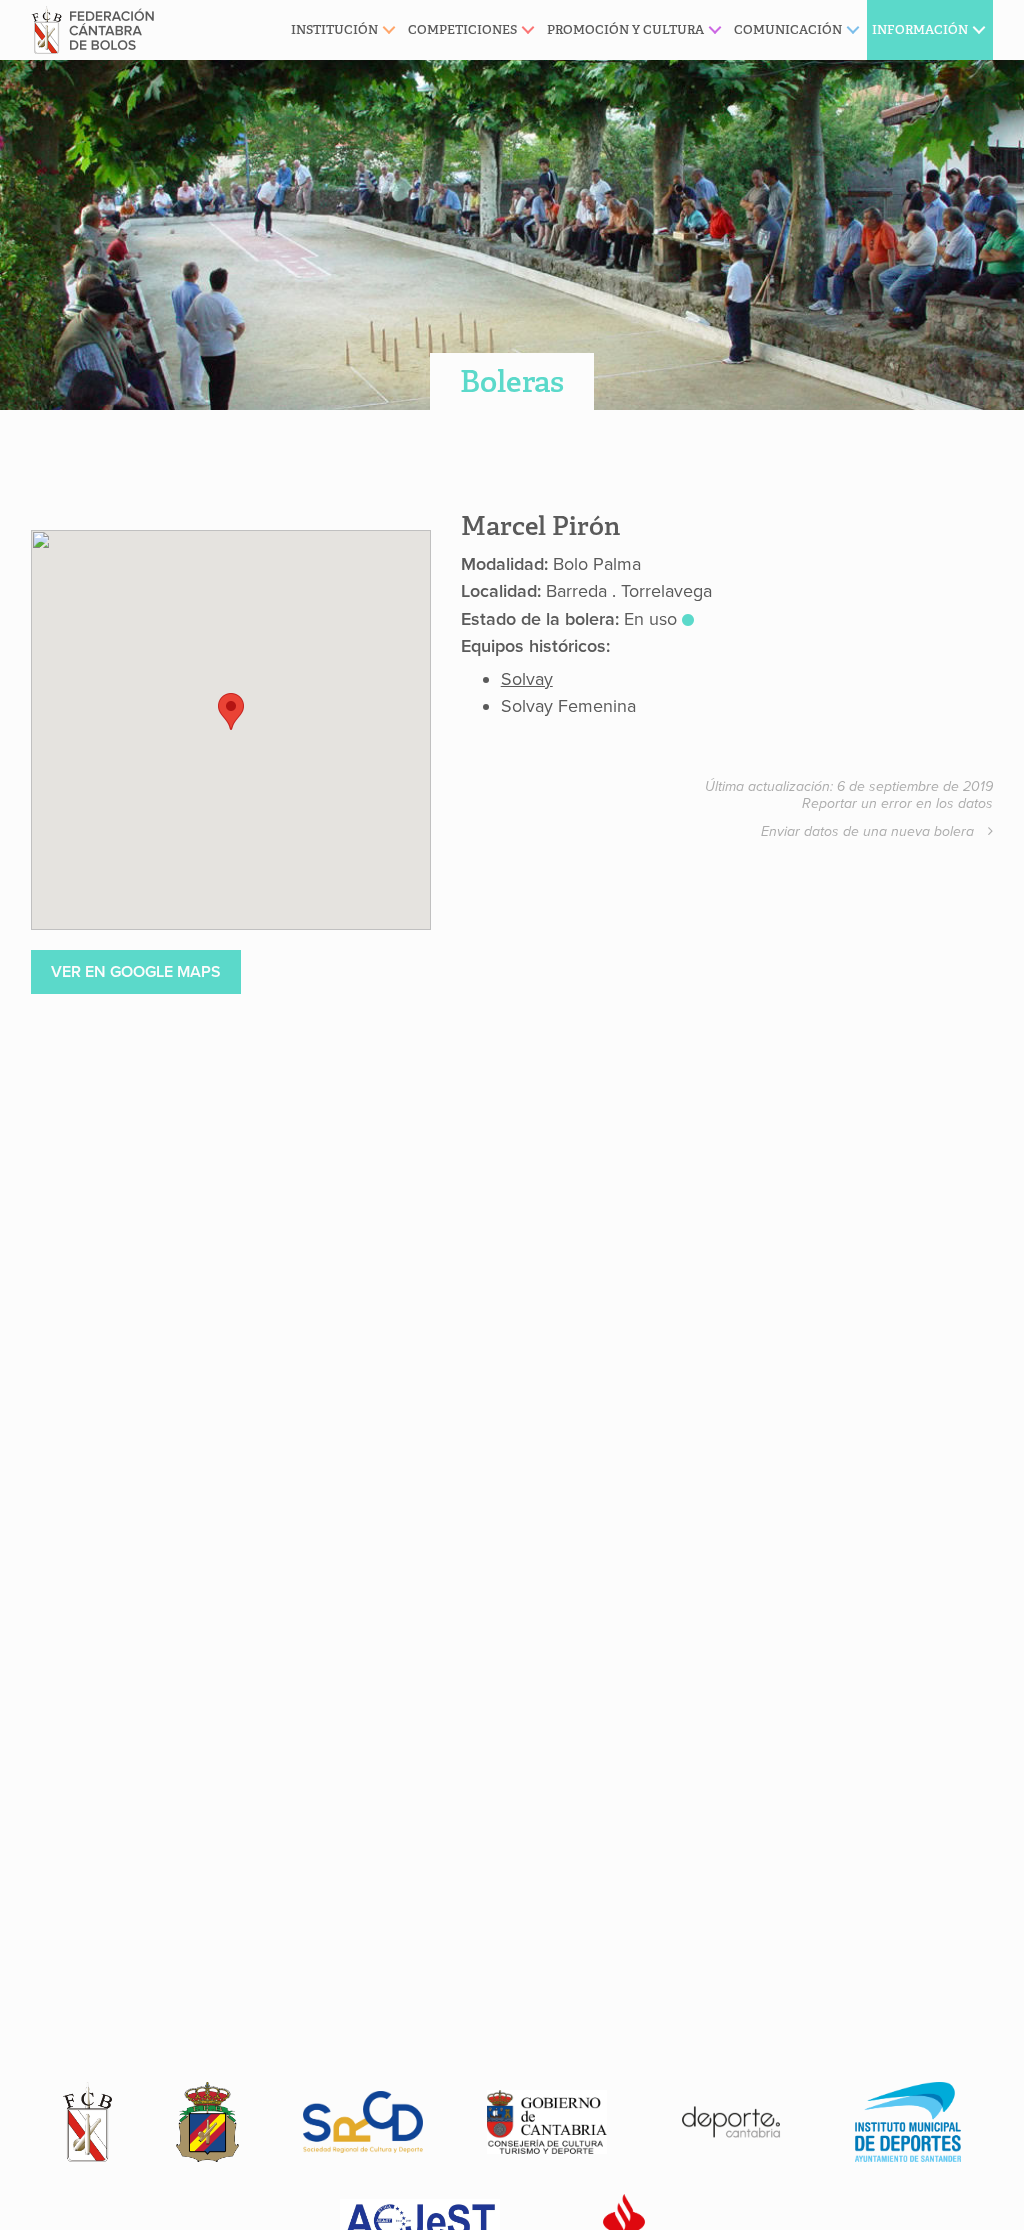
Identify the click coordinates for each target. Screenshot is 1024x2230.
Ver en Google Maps (136, 972)
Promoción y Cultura (625, 29)
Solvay (527, 679)
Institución (334, 29)
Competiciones (462, 29)
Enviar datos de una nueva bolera (869, 831)
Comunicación (788, 29)
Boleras (512, 381)
